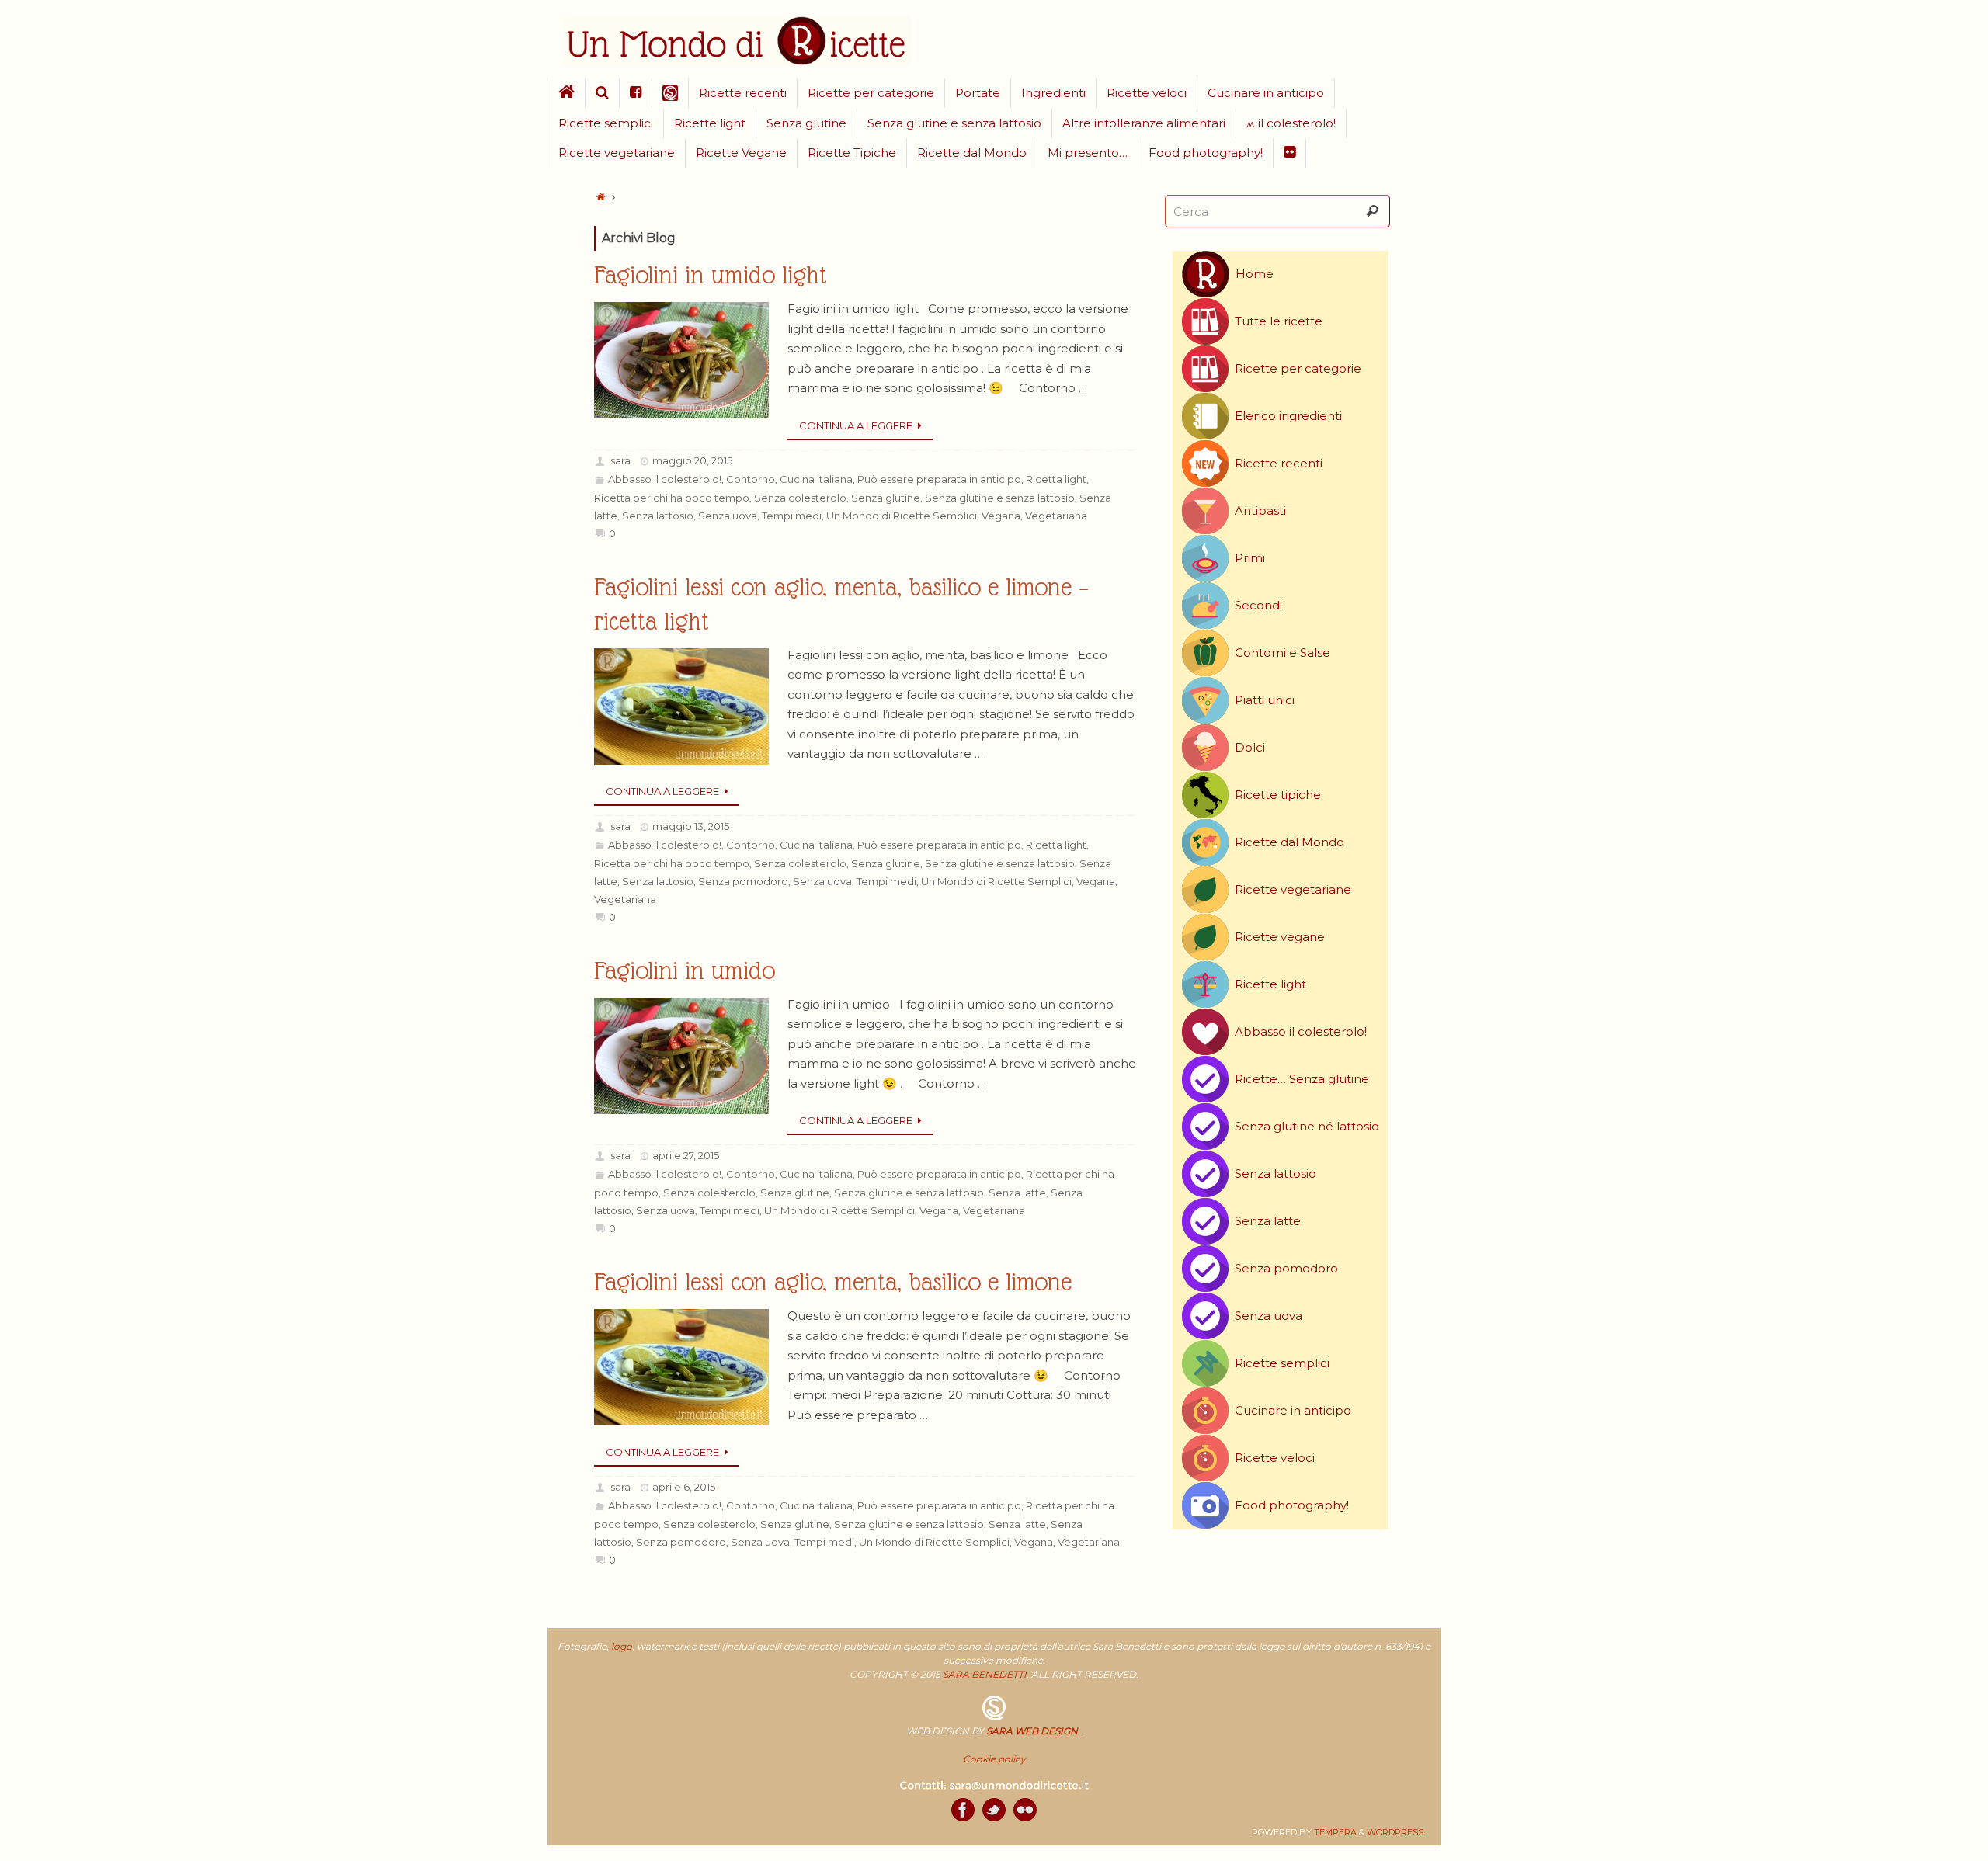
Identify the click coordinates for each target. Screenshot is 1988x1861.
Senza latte (1017, 1193)
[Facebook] (963, 1810)
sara (620, 460)
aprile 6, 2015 (684, 1487)
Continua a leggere (856, 425)
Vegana (1001, 516)
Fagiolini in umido (685, 971)
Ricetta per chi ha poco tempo (672, 498)
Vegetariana (1056, 516)
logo (622, 1646)
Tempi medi (792, 516)
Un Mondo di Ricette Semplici (902, 516)
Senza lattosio (658, 516)
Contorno (751, 479)
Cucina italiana (816, 479)
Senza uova (728, 516)
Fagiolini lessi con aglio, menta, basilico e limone (833, 1282)
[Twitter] (994, 1810)
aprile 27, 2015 (686, 1155)
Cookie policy (994, 1759)
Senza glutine (886, 498)
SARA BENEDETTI (985, 1674)
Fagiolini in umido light (711, 275)
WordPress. (1396, 1832)
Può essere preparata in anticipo (939, 479)
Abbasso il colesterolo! (665, 479)
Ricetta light (1056, 479)
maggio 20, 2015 (692, 460)
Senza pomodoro (743, 881)
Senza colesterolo (800, 498)
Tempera (1335, 1832)
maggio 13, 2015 (691, 826)
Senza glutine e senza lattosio (1000, 498)
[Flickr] (1025, 1810)
